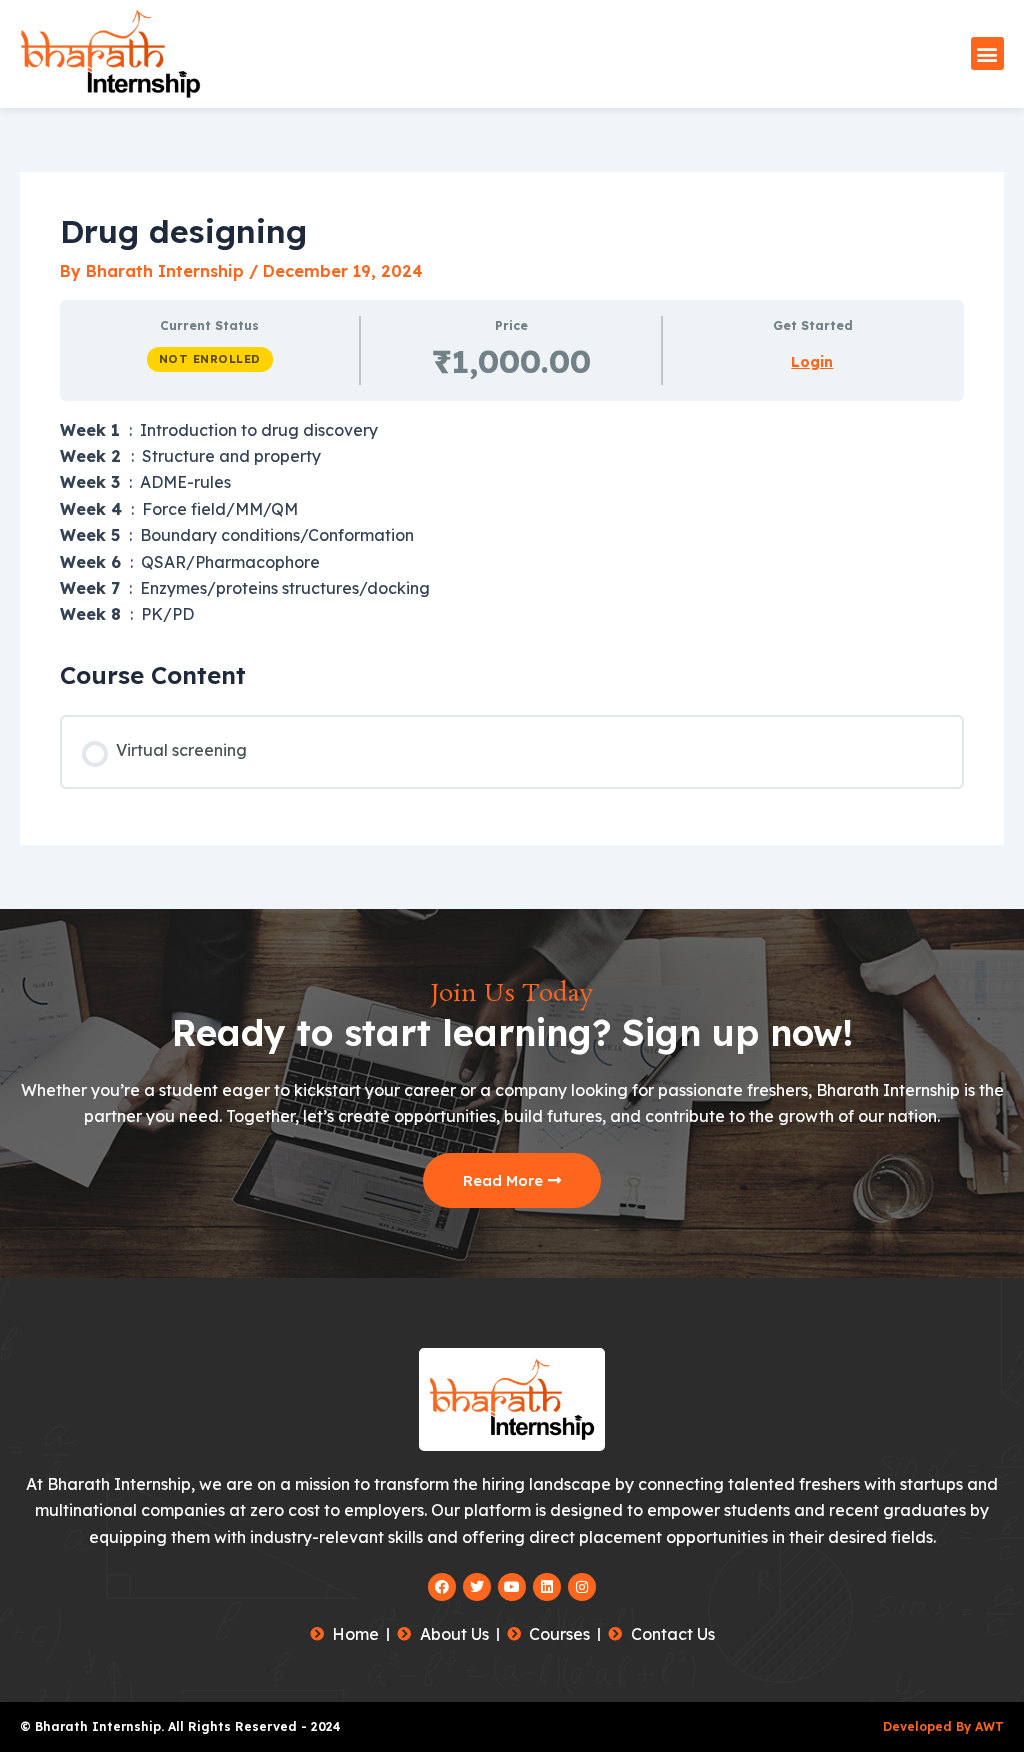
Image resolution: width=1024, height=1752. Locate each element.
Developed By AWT (943, 1726)
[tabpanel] (512, 522)
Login (812, 362)
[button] (987, 53)
